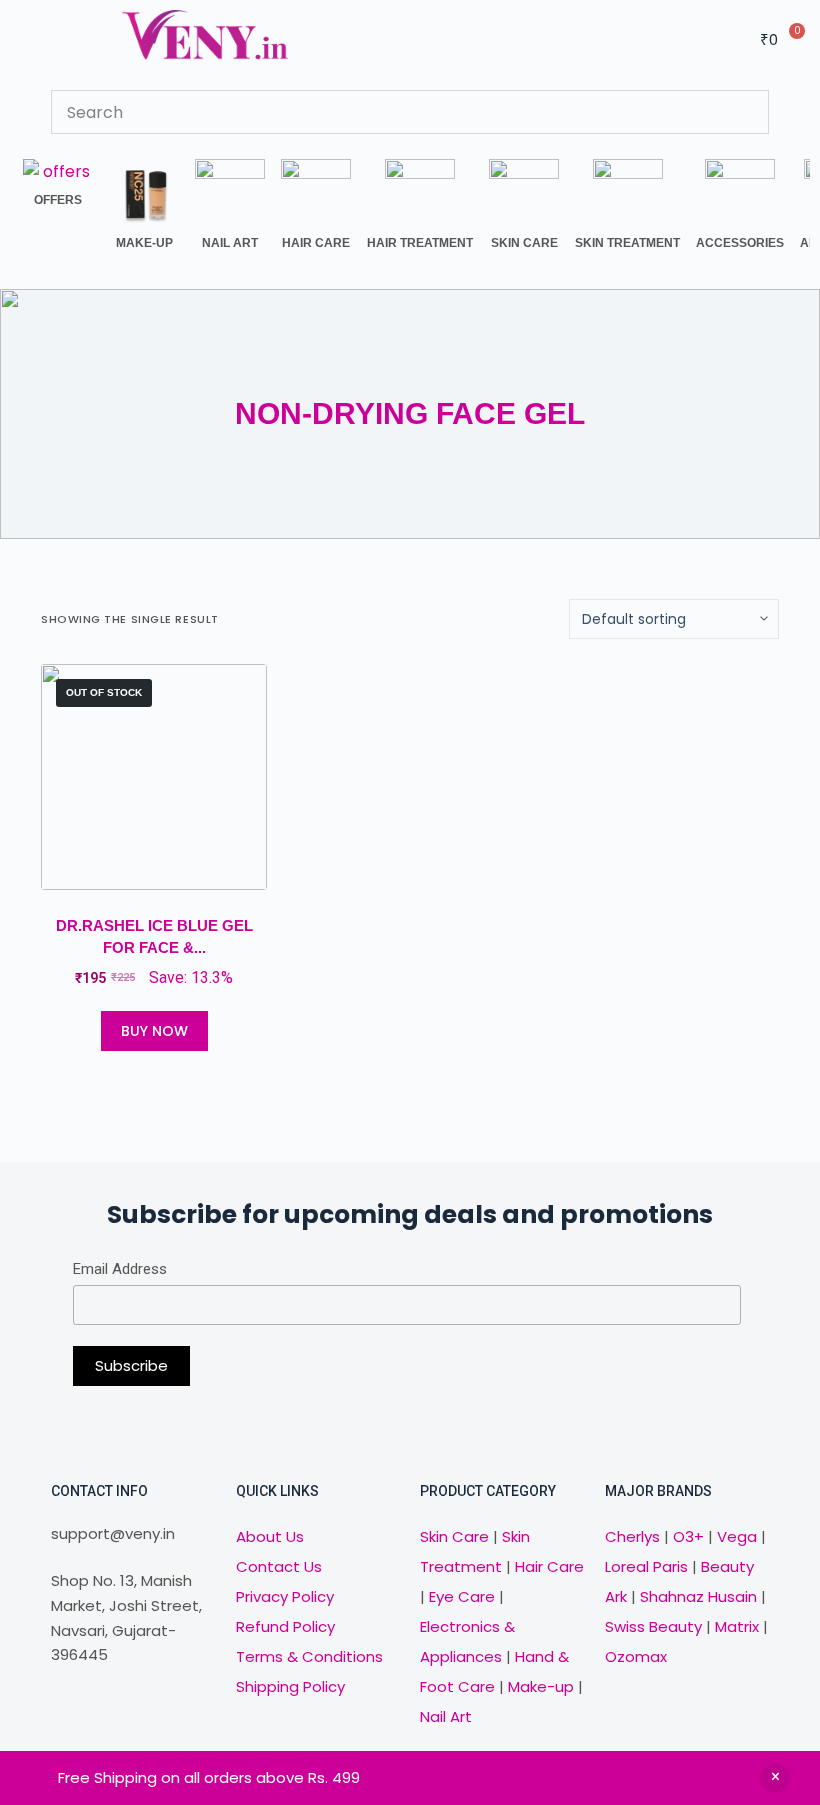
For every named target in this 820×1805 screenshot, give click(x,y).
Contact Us (279, 1566)
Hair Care (549, 1566)
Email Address (120, 1269)
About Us (270, 1536)
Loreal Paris (646, 1566)
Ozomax (636, 1656)
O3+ (688, 1536)
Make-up (541, 1686)
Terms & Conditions (309, 1656)
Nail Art (446, 1716)
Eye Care (460, 1596)
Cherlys (632, 1536)
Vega (737, 1536)
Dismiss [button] (775, 1778)
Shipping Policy (290, 1686)
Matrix (737, 1626)
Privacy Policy (285, 1596)
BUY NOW (154, 1031)
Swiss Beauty (653, 1626)
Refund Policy (285, 1626)
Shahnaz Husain (698, 1596)
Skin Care (454, 1536)
